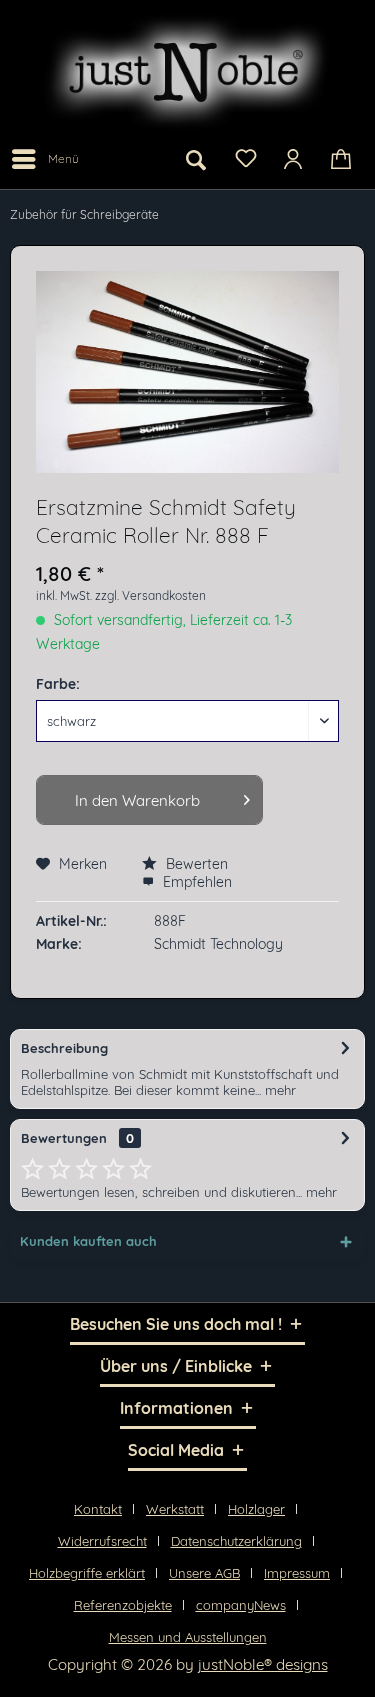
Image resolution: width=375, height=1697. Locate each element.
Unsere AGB (204, 1573)
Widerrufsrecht (102, 1541)
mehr (278, 1090)
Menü (63, 158)
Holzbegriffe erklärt (87, 1573)
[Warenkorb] (343, 159)
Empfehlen (195, 882)
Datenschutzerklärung (236, 1541)
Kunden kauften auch (88, 1241)
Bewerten (195, 864)
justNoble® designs (263, 1664)
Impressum (297, 1573)
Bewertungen (64, 1138)
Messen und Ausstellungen (188, 1637)
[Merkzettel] (245, 157)
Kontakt (98, 1509)
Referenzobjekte (123, 1605)
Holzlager (256, 1509)
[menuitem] (44, 159)
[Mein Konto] (294, 159)
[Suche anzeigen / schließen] (196, 159)
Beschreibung (64, 1048)
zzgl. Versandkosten (150, 595)
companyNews (241, 1605)
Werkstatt (175, 1509)
